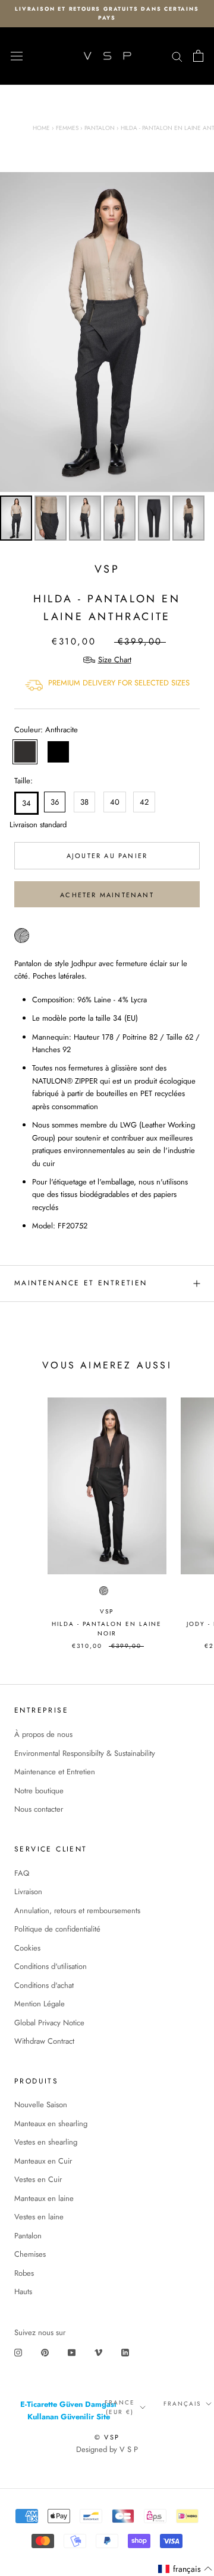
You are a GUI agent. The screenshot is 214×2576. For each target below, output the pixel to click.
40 (115, 802)
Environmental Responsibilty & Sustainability (85, 1753)
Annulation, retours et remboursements (77, 1910)
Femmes (67, 128)
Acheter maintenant (107, 895)
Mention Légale (40, 2004)
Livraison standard (24, 825)
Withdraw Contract (44, 2041)
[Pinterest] (45, 2351)
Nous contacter (39, 1809)
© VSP (107, 2437)
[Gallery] (107, 358)
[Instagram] (18, 2351)
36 (55, 802)
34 (26, 803)
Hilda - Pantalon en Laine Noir (107, 1629)
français (182, 2404)
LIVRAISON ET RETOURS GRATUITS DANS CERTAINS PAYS (107, 13)
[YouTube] (72, 2351)
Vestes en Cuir (38, 2179)
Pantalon (100, 128)
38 (84, 802)
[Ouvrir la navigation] (17, 56)
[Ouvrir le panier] (198, 56)
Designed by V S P (107, 2449)
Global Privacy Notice (49, 2023)
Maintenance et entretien (81, 1283)
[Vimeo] (98, 2351)
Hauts (23, 2291)
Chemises (30, 2254)
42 (144, 802)
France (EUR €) (120, 2407)
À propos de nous (43, 1734)
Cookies (27, 1948)
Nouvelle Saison (41, 2105)
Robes (24, 2273)
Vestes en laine (39, 2217)
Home (41, 128)
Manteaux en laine (44, 2198)
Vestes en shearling (46, 2142)
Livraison (28, 1891)
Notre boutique (39, 1791)
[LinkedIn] (125, 2351)
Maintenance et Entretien (55, 1772)
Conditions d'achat (44, 1985)
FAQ (22, 1873)
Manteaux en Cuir (43, 2161)
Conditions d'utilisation (51, 1966)
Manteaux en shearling (51, 2124)
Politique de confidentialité (57, 1929)
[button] (185, 2569)
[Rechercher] (177, 56)
